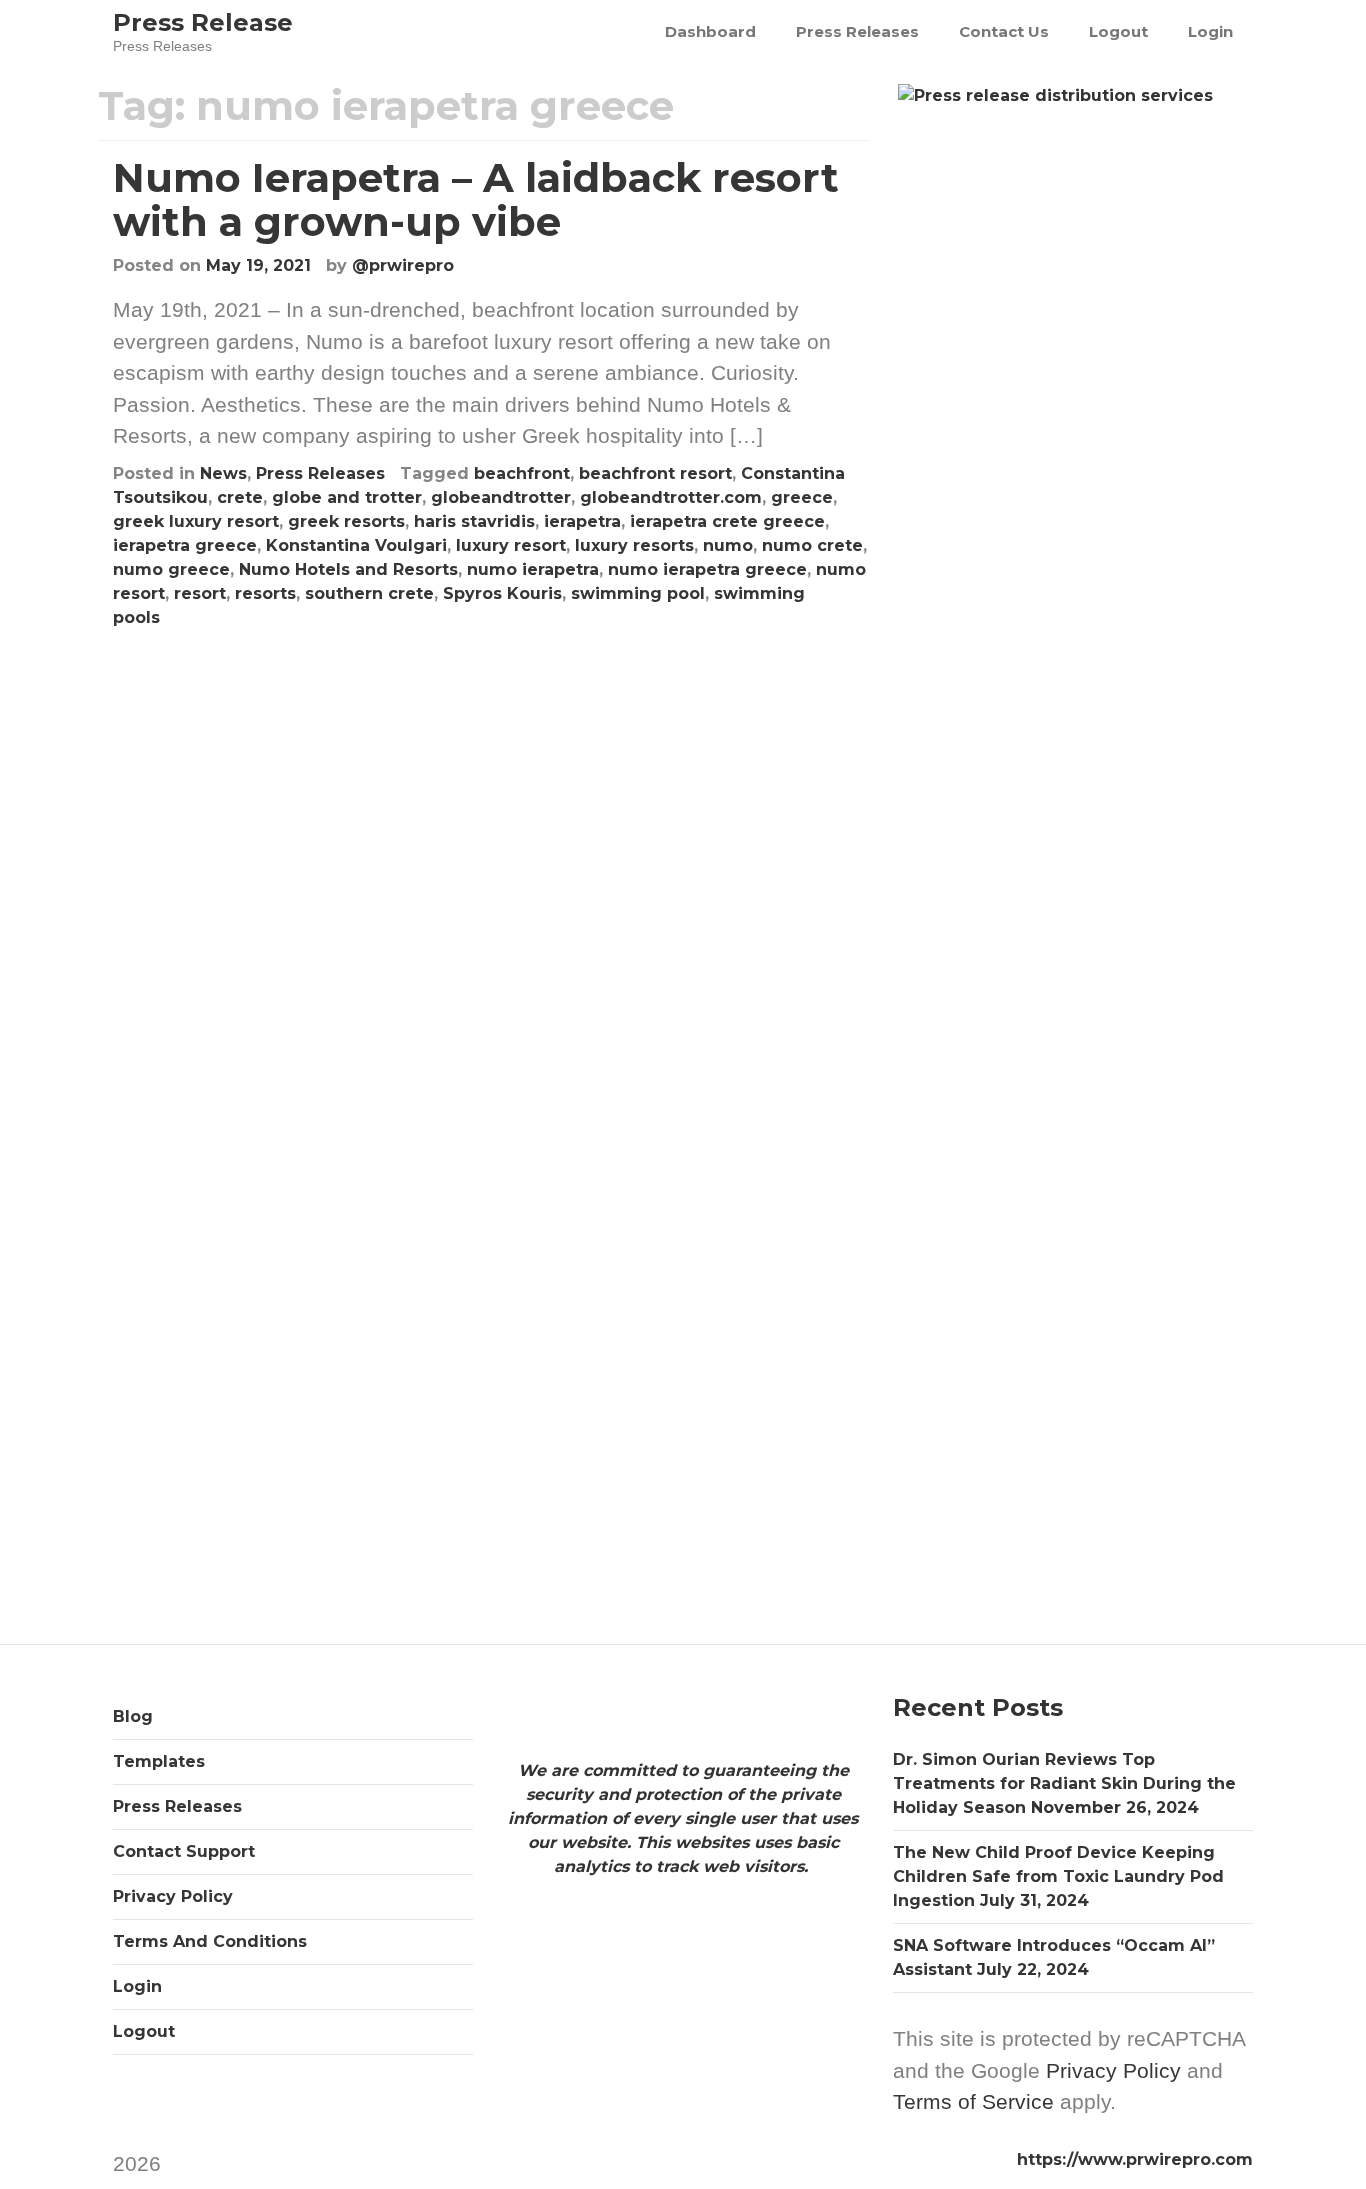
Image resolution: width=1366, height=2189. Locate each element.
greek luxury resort (196, 521)
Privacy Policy (173, 1896)
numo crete (812, 545)
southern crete (369, 593)
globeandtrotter (501, 497)
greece (802, 497)
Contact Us (1004, 31)
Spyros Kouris (502, 593)
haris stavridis (474, 521)
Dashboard (710, 31)
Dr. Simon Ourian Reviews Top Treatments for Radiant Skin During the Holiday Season (1064, 1783)
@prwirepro (403, 265)
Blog (133, 1716)
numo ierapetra (533, 569)
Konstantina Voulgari (356, 545)
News (223, 473)
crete (240, 497)
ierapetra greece (185, 545)
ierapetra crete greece (727, 521)
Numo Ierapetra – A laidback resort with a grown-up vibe (476, 199)
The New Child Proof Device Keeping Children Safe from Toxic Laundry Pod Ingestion (1058, 1876)
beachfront (522, 473)
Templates (159, 1761)
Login (1210, 31)
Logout (1118, 31)
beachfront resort (655, 473)
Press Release (203, 22)
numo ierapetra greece (707, 569)
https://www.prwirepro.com (1135, 2159)
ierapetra (582, 521)
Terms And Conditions (210, 1941)
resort (200, 593)
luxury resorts (634, 545)
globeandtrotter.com (671, 497)
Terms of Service (973, 2101)
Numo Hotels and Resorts (348, 569)
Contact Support (184, 1851)
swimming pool (638, 593)
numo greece (171, 569)
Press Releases (857, 31)
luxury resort (511, 545)
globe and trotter (347, 497)
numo (728, 545)
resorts (265, 593)
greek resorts (346, 521)
